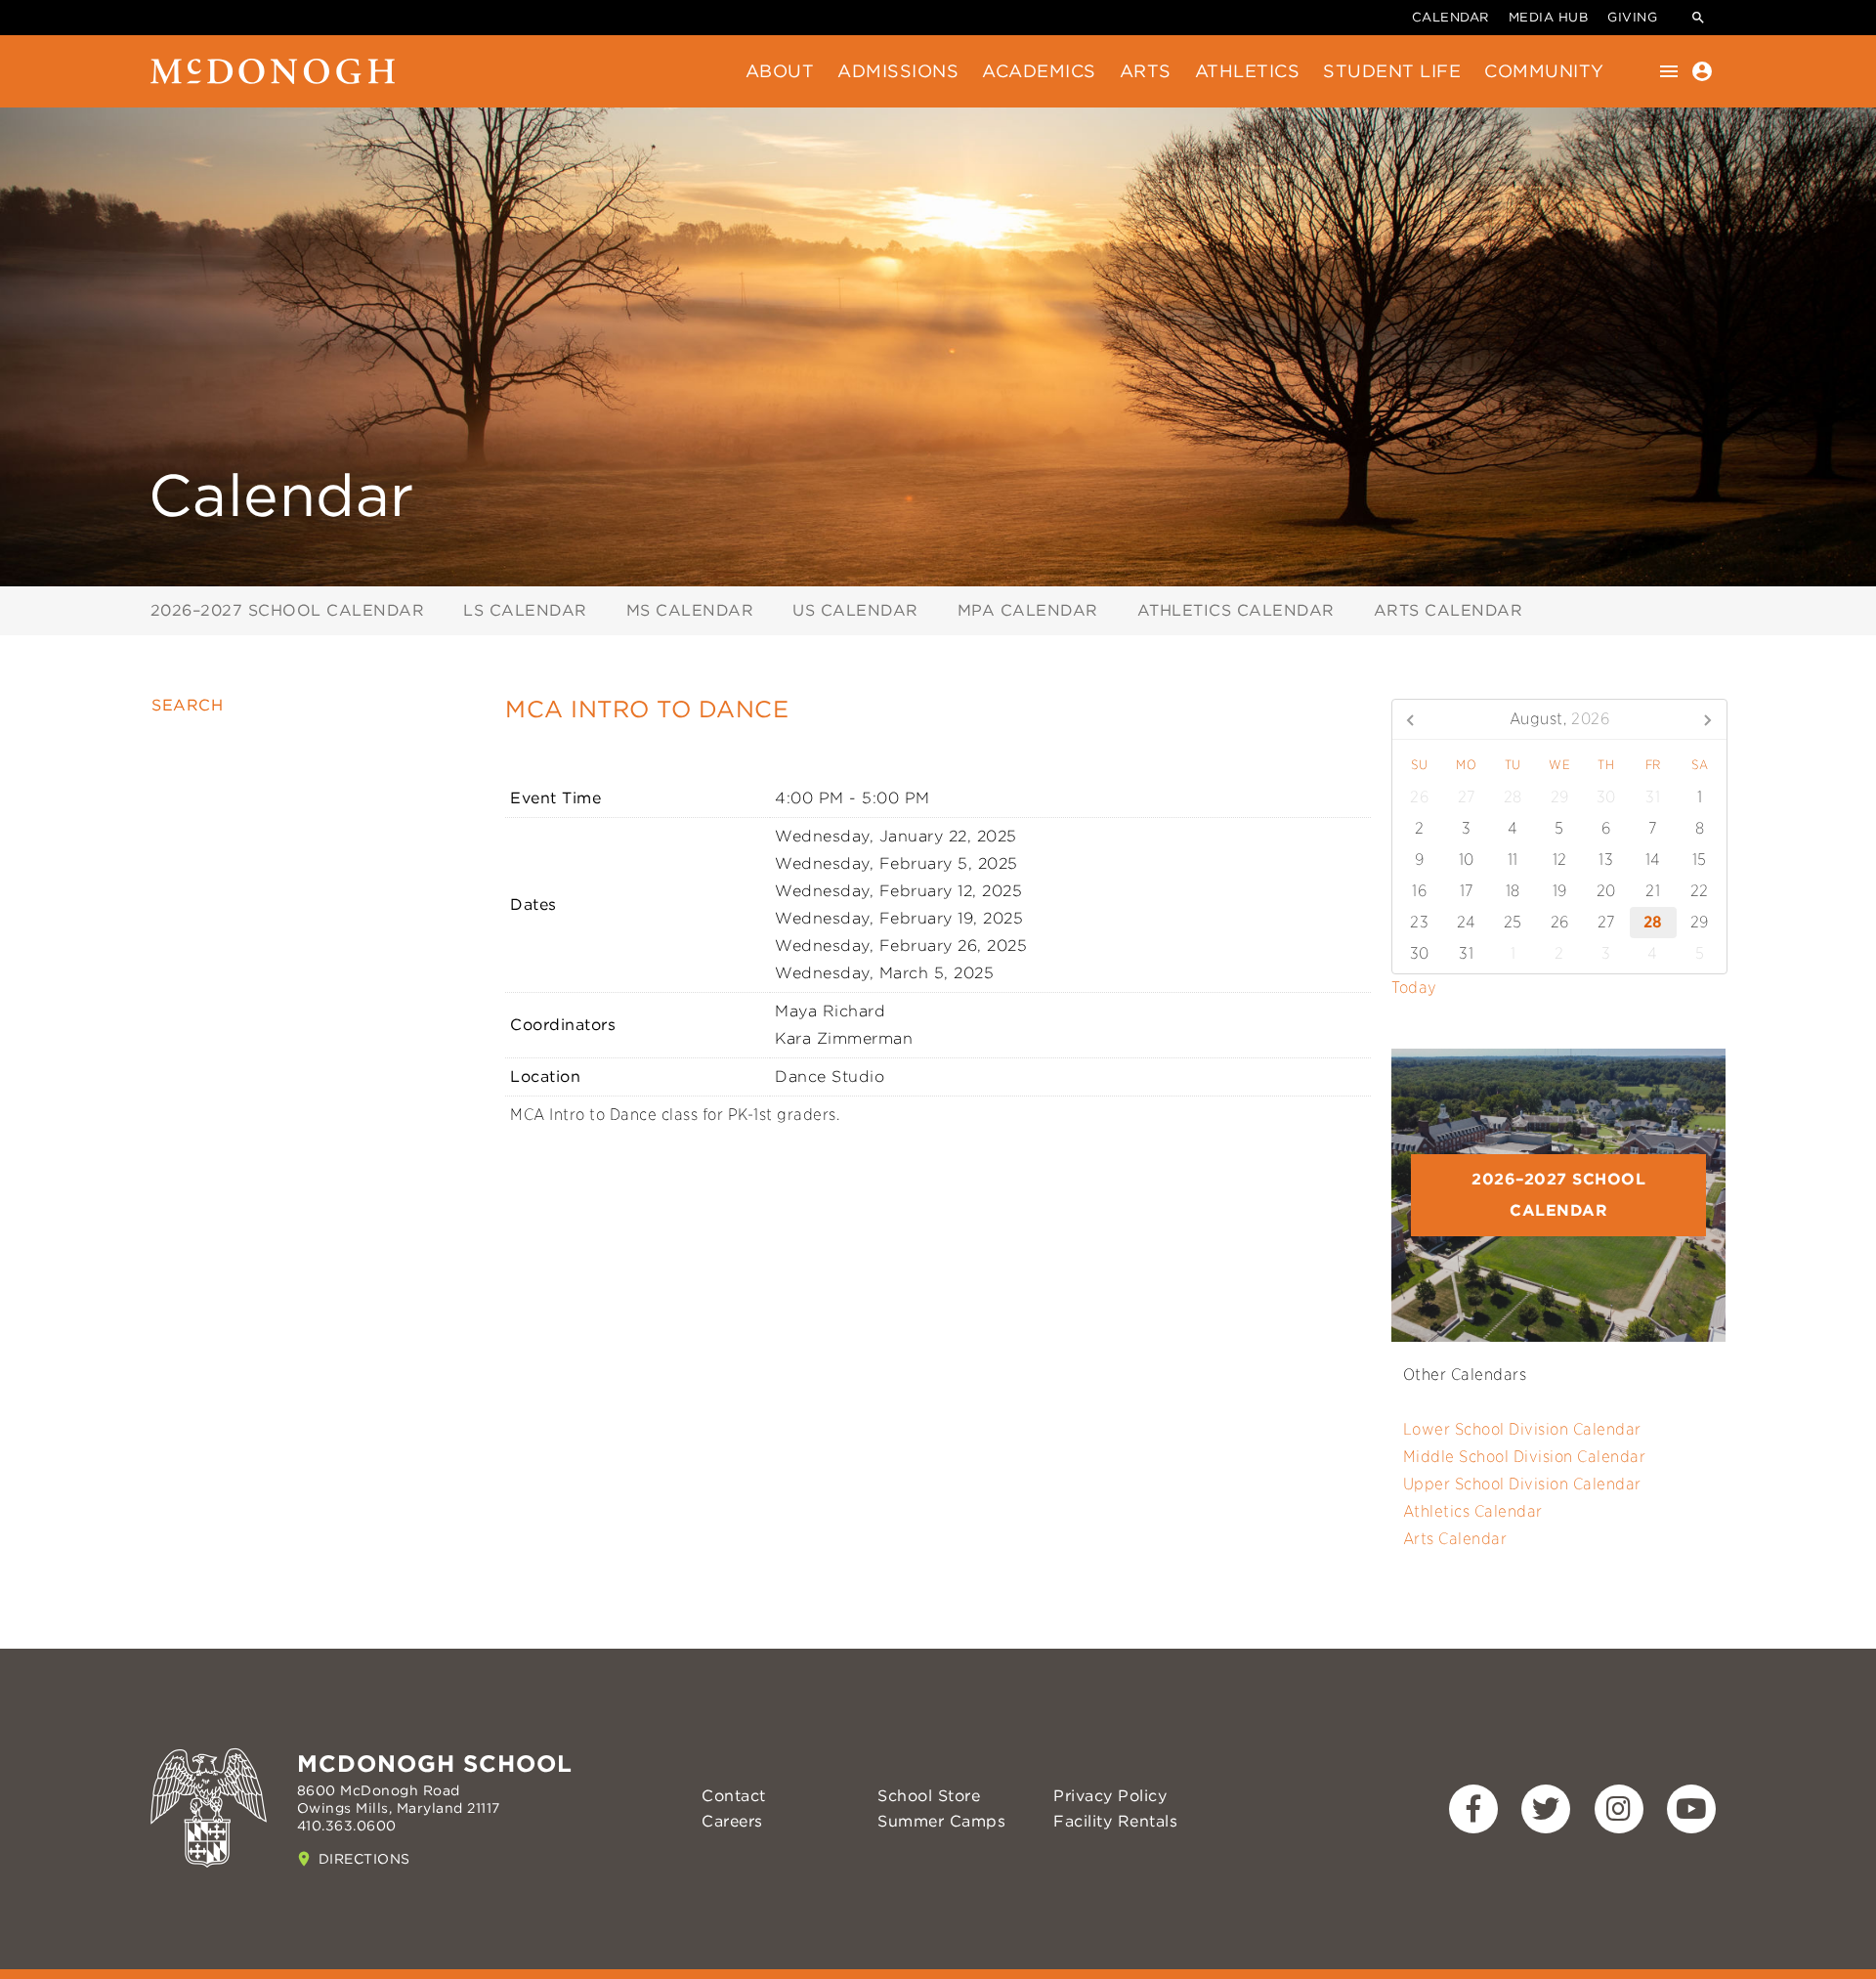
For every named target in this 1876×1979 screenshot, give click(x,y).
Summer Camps (941, 1821)
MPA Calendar (1028, 610)
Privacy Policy (1110, 1796)
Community (1544, 71)
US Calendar (855, 610)
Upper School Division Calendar (1522, 1484)
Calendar (1450, 17)
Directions (364, 1859)
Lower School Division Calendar (1522, 1429)
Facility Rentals (1115, 1821)
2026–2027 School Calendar (288, 610)
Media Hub (1549, 17)
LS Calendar (525, 610)
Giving (1632, 17)
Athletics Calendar (1236, 610)
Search (187, 705)
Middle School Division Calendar (1525, 1457)
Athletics (1248, 71)
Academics (1039, 71)
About (780, 71)
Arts (1146, 71)
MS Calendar (690, 610)
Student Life (1392, 71)
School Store (929, 1796)
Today (1414, 988)
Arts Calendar (1449, 610)
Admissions (898, 71)
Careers (732, 1821)
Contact (734, 1796)
